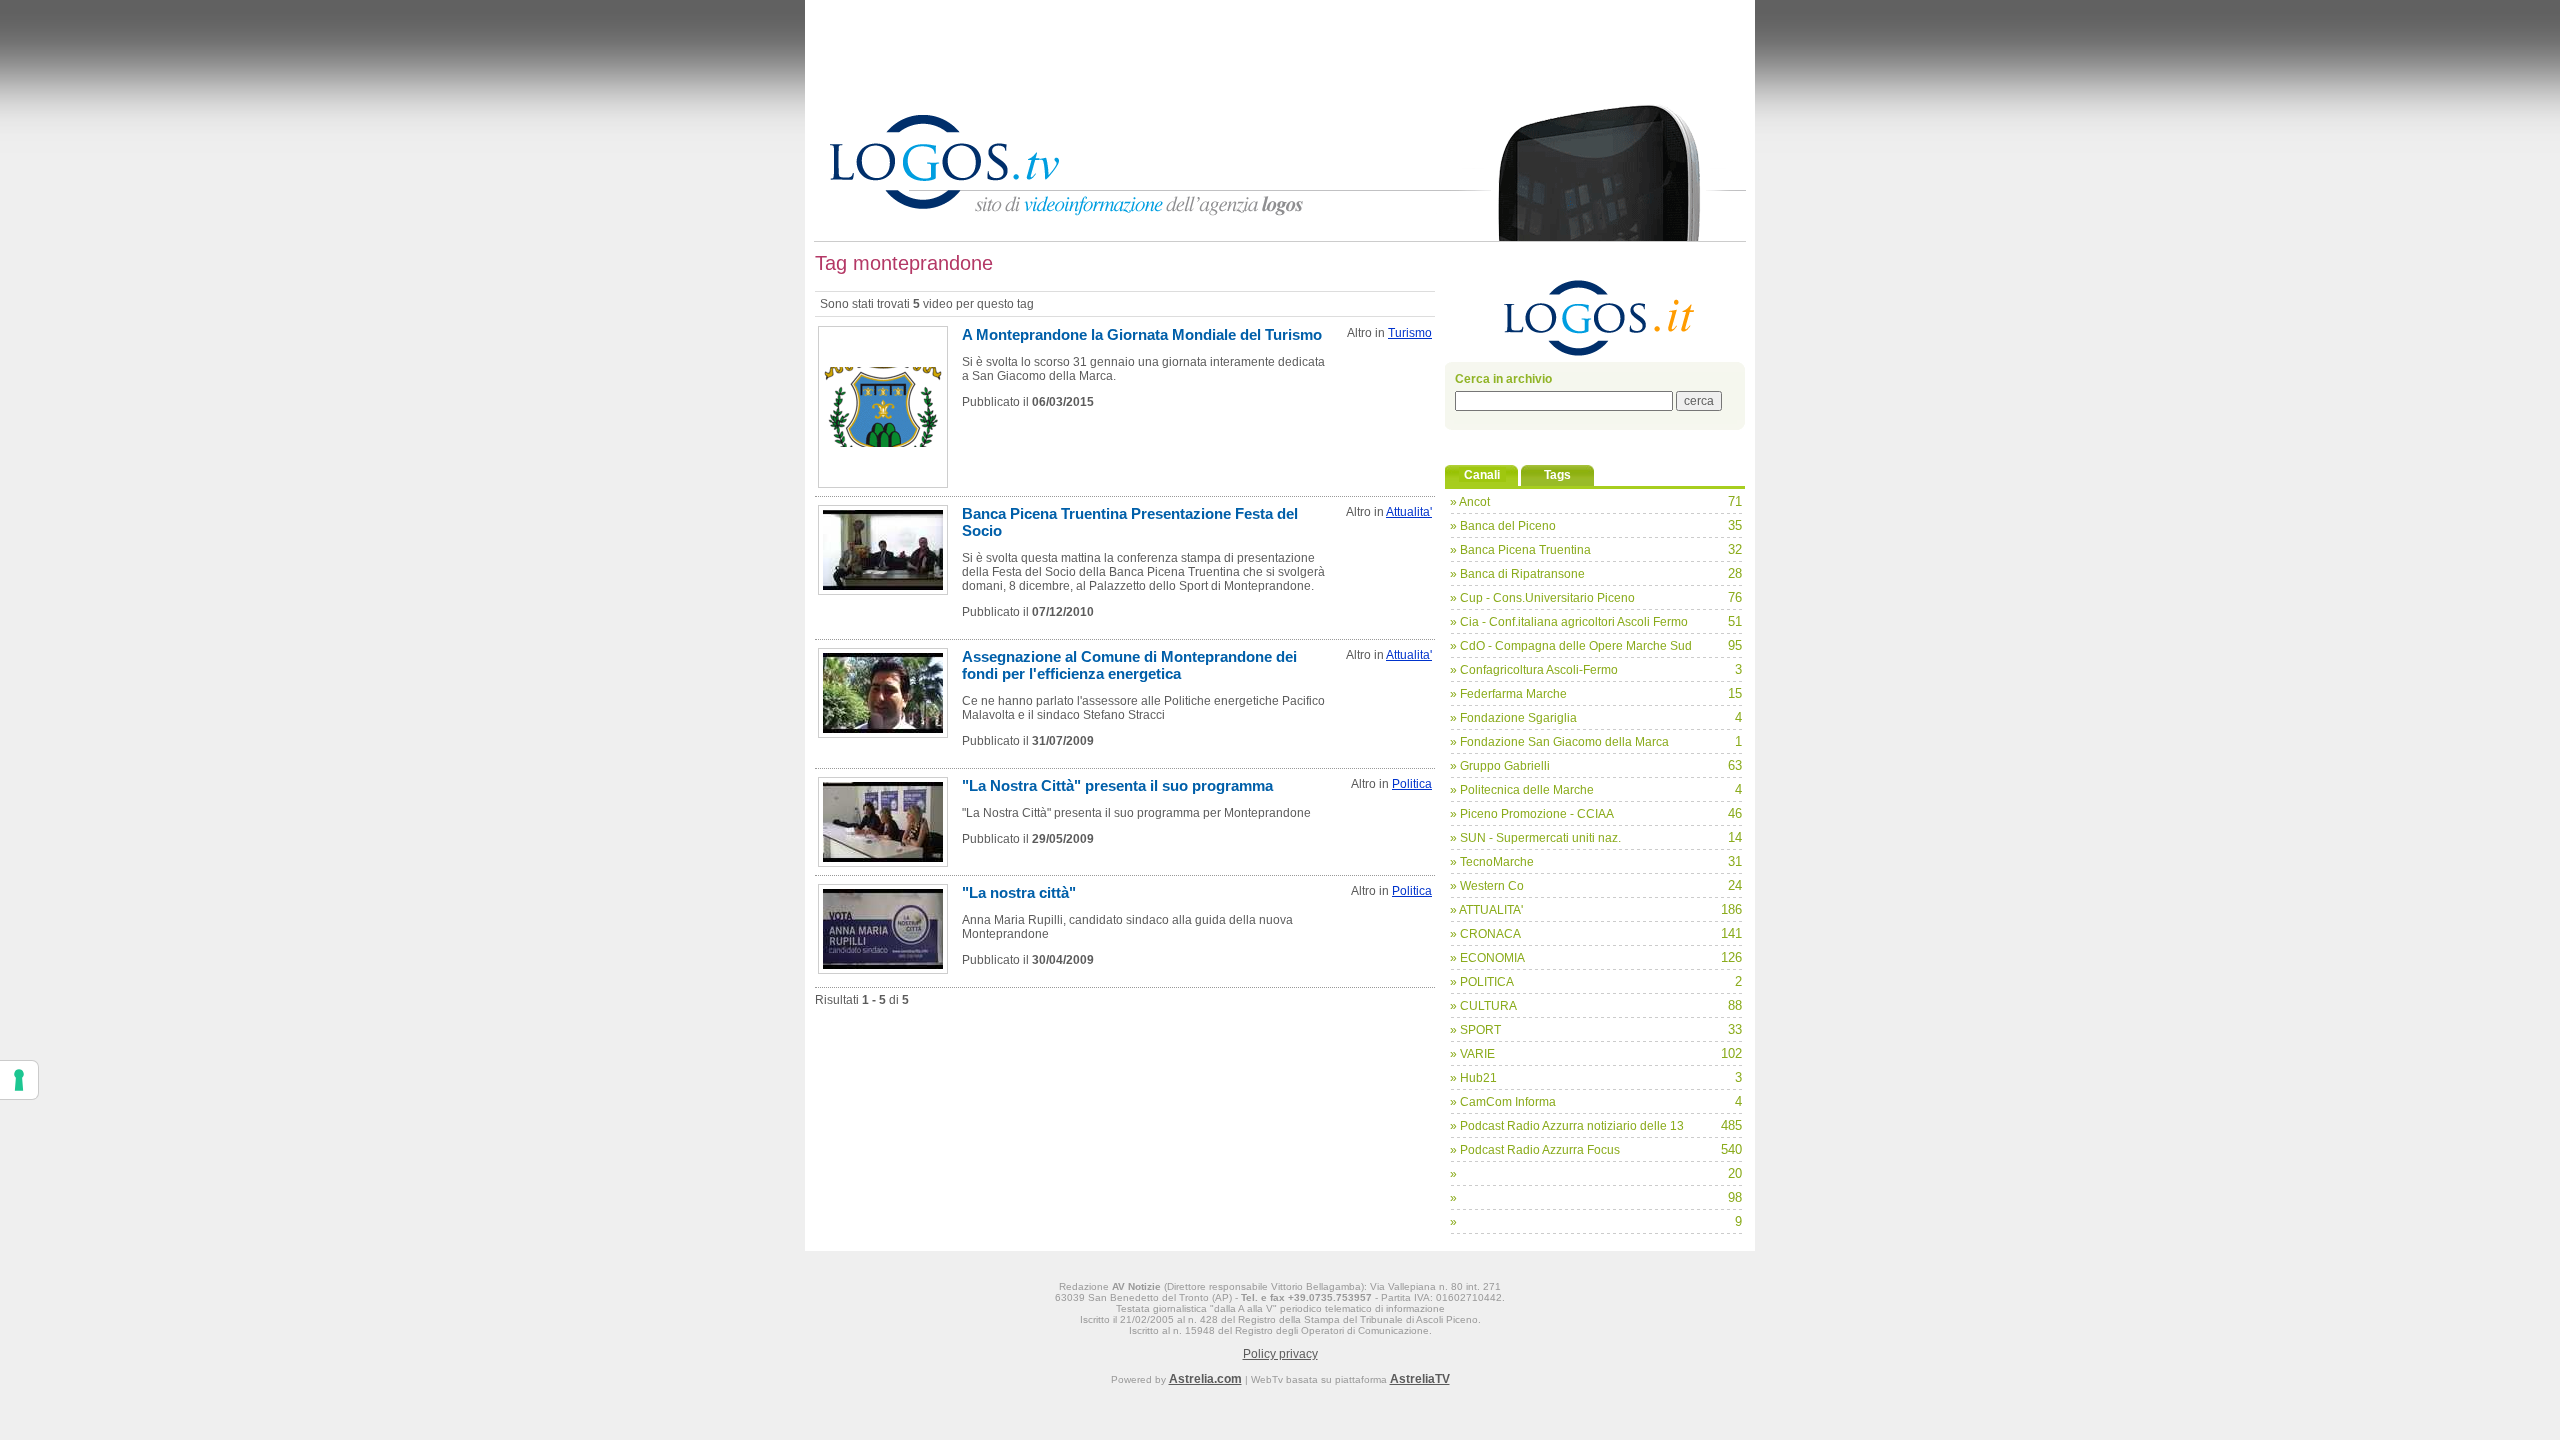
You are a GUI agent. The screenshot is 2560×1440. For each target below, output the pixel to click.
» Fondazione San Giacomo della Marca (1559, 742)
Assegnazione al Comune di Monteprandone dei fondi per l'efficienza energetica (1129, 665)
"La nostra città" (1019, 892)
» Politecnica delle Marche (1522, 790)
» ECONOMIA (1487, 958)
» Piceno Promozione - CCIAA (1532, 814)
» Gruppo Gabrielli (1500, 766)
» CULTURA (1483, 1006)
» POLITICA (1482, 982)
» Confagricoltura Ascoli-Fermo (1534, 670)
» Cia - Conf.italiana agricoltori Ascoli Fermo (1569, 622)
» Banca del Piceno (1503, 526)
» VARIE (1472, 1054)
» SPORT (1475, 1030)
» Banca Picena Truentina (1520, 550)
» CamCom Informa (1503, 1102)
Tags (1557, 475)
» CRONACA (1485, 934)
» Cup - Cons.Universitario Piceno (1542, 598)
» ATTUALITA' (1486, 910)
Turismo (1410, 333)
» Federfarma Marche (1508, 694)
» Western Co (1487, 886)
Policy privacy (1280, 1354)
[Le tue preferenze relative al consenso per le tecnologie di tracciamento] (19, 1080)
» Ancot (1470, 502)
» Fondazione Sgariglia (1513, 718)
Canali (1482, 475)
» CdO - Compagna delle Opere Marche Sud (1571, 646)
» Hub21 (1473, 1078)
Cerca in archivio (1503, 379)
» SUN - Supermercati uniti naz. (1535, 838)
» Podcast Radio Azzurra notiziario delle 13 (1567, 1126)
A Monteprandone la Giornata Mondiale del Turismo (1142, 334)
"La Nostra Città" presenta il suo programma (1117, 785)
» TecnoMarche (1492, 862)
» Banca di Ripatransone (1517, 574)
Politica (1412, 784)
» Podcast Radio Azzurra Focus (1535, 1150)
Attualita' (1409, 512)
